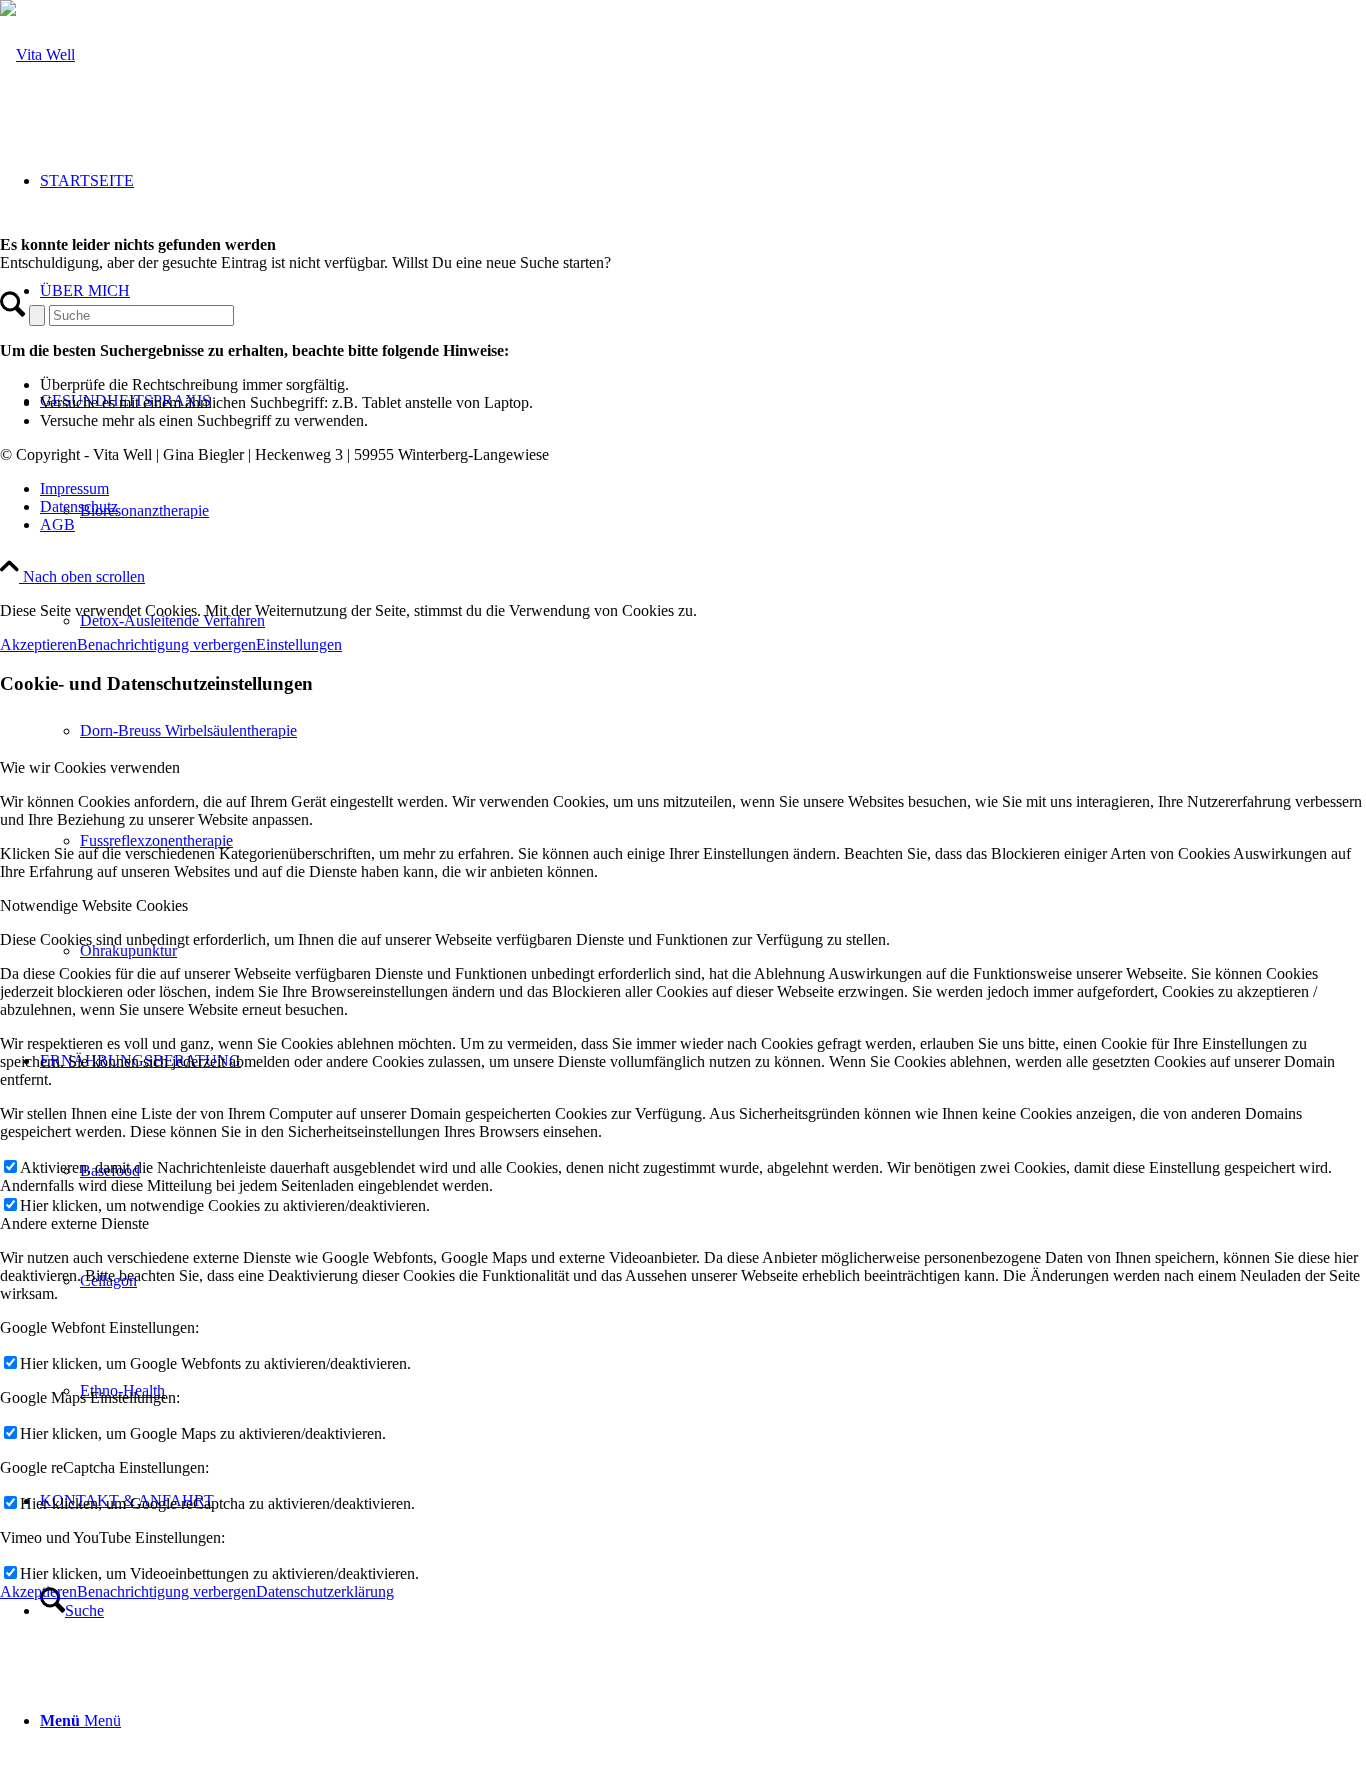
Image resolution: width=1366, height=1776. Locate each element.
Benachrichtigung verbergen (166, 644)
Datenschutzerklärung (325, 1591)
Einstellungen (299, 644)
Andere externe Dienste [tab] (74, 1223)
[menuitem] (703, 1611)
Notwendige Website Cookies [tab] (94, 905)
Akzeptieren (38, 644)
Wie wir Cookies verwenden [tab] (90, 767)
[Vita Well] (37, 54)
